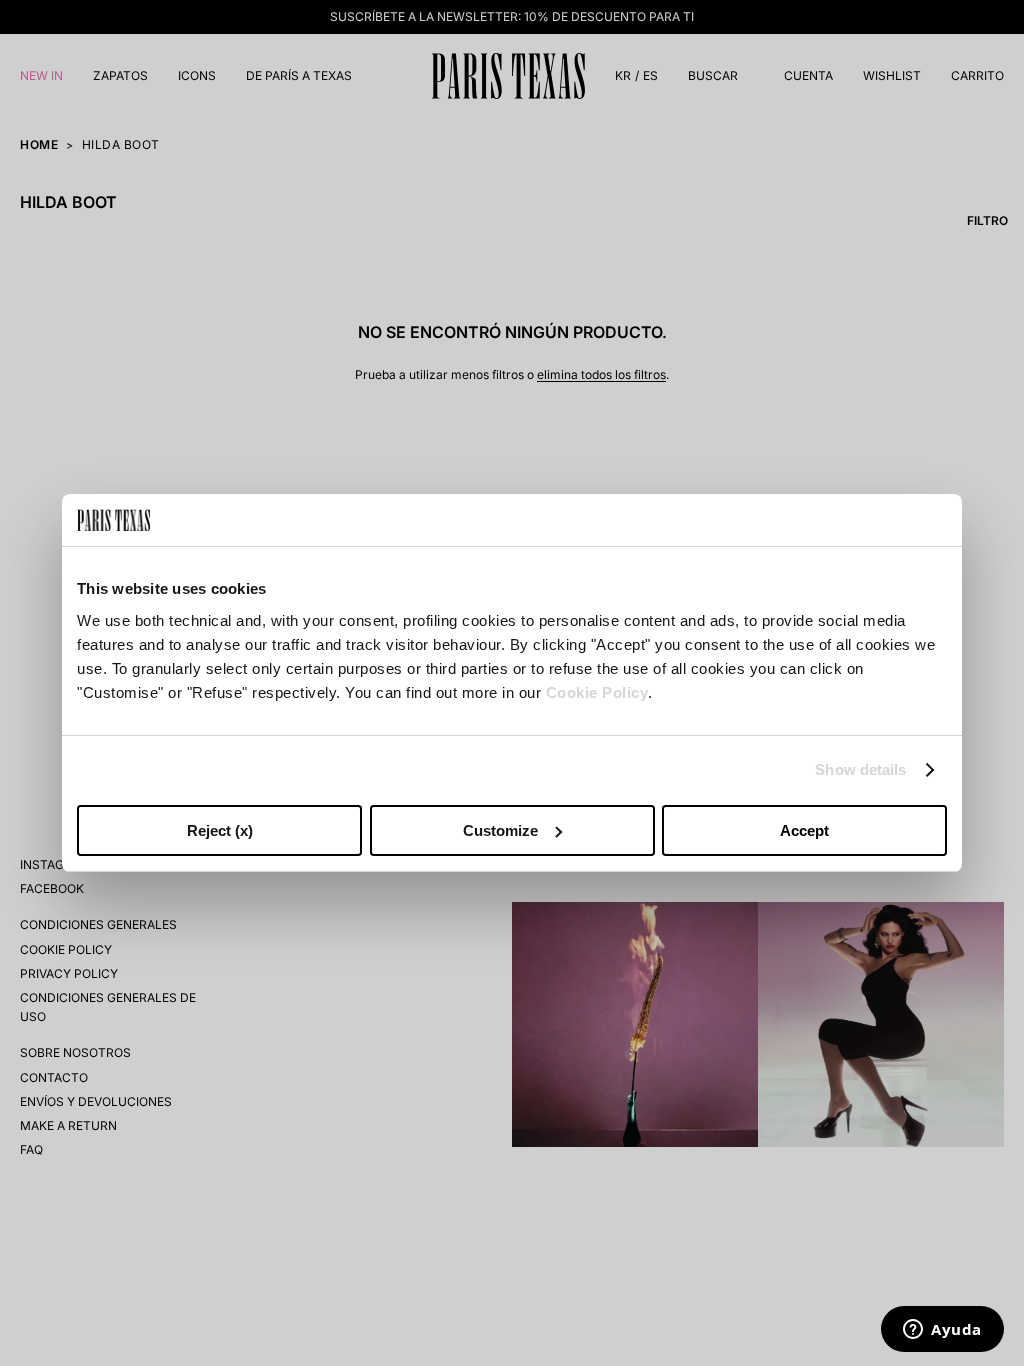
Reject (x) (220, 830)
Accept (804, 830)
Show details (860, 769)
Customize (500, 830)
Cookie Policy (597, 692)
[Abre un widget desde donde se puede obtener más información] (942, 1331)
